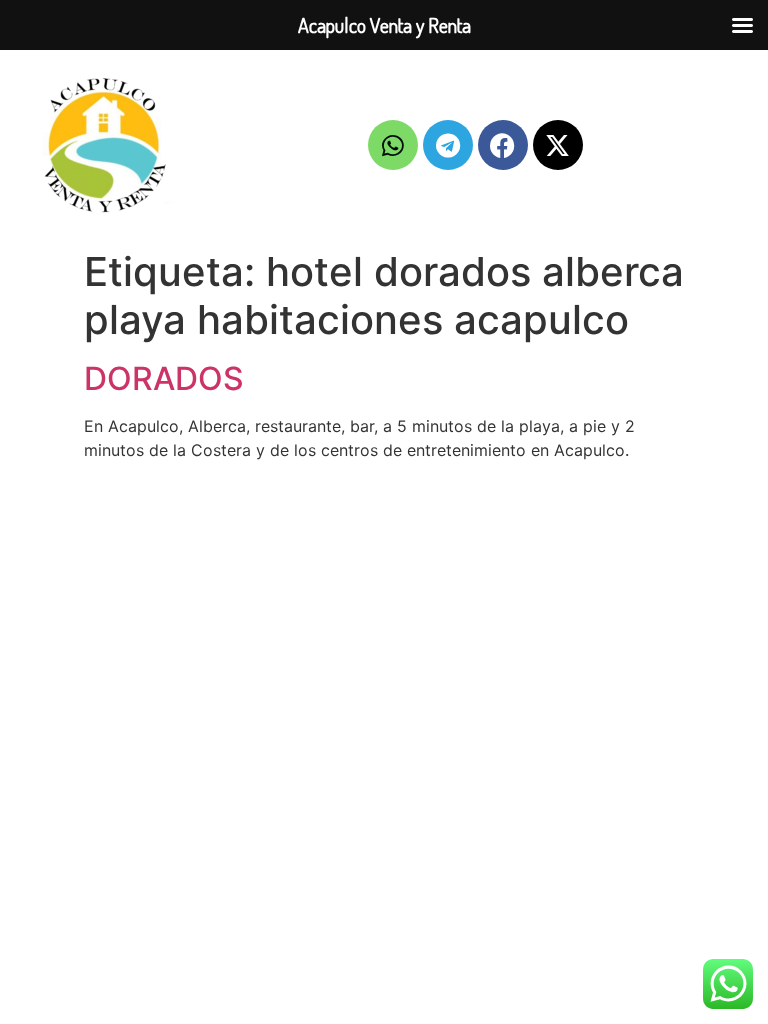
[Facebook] (503, 145)
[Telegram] (448, 145)
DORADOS (164, 378)
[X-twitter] (558, 145)
